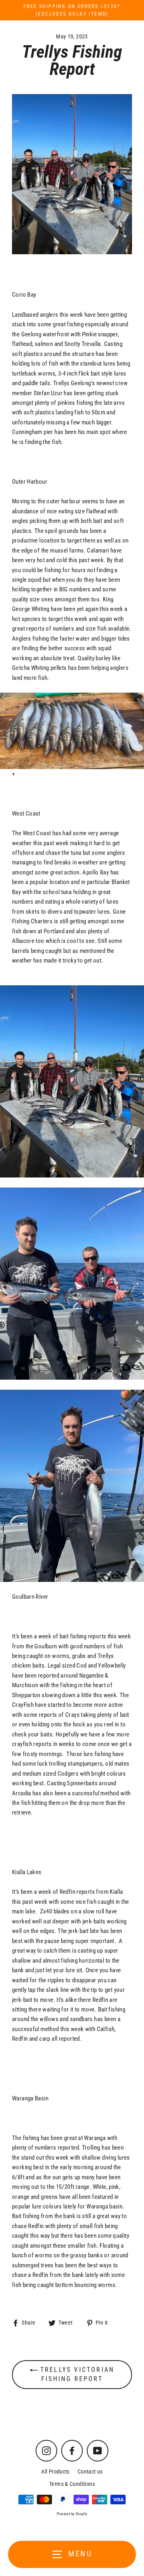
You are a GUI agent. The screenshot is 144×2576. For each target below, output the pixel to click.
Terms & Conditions (72, 2484)
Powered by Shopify (72, 2514)
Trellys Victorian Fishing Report (76, 2374)
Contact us (90, 2472)
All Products (55, 2472)
